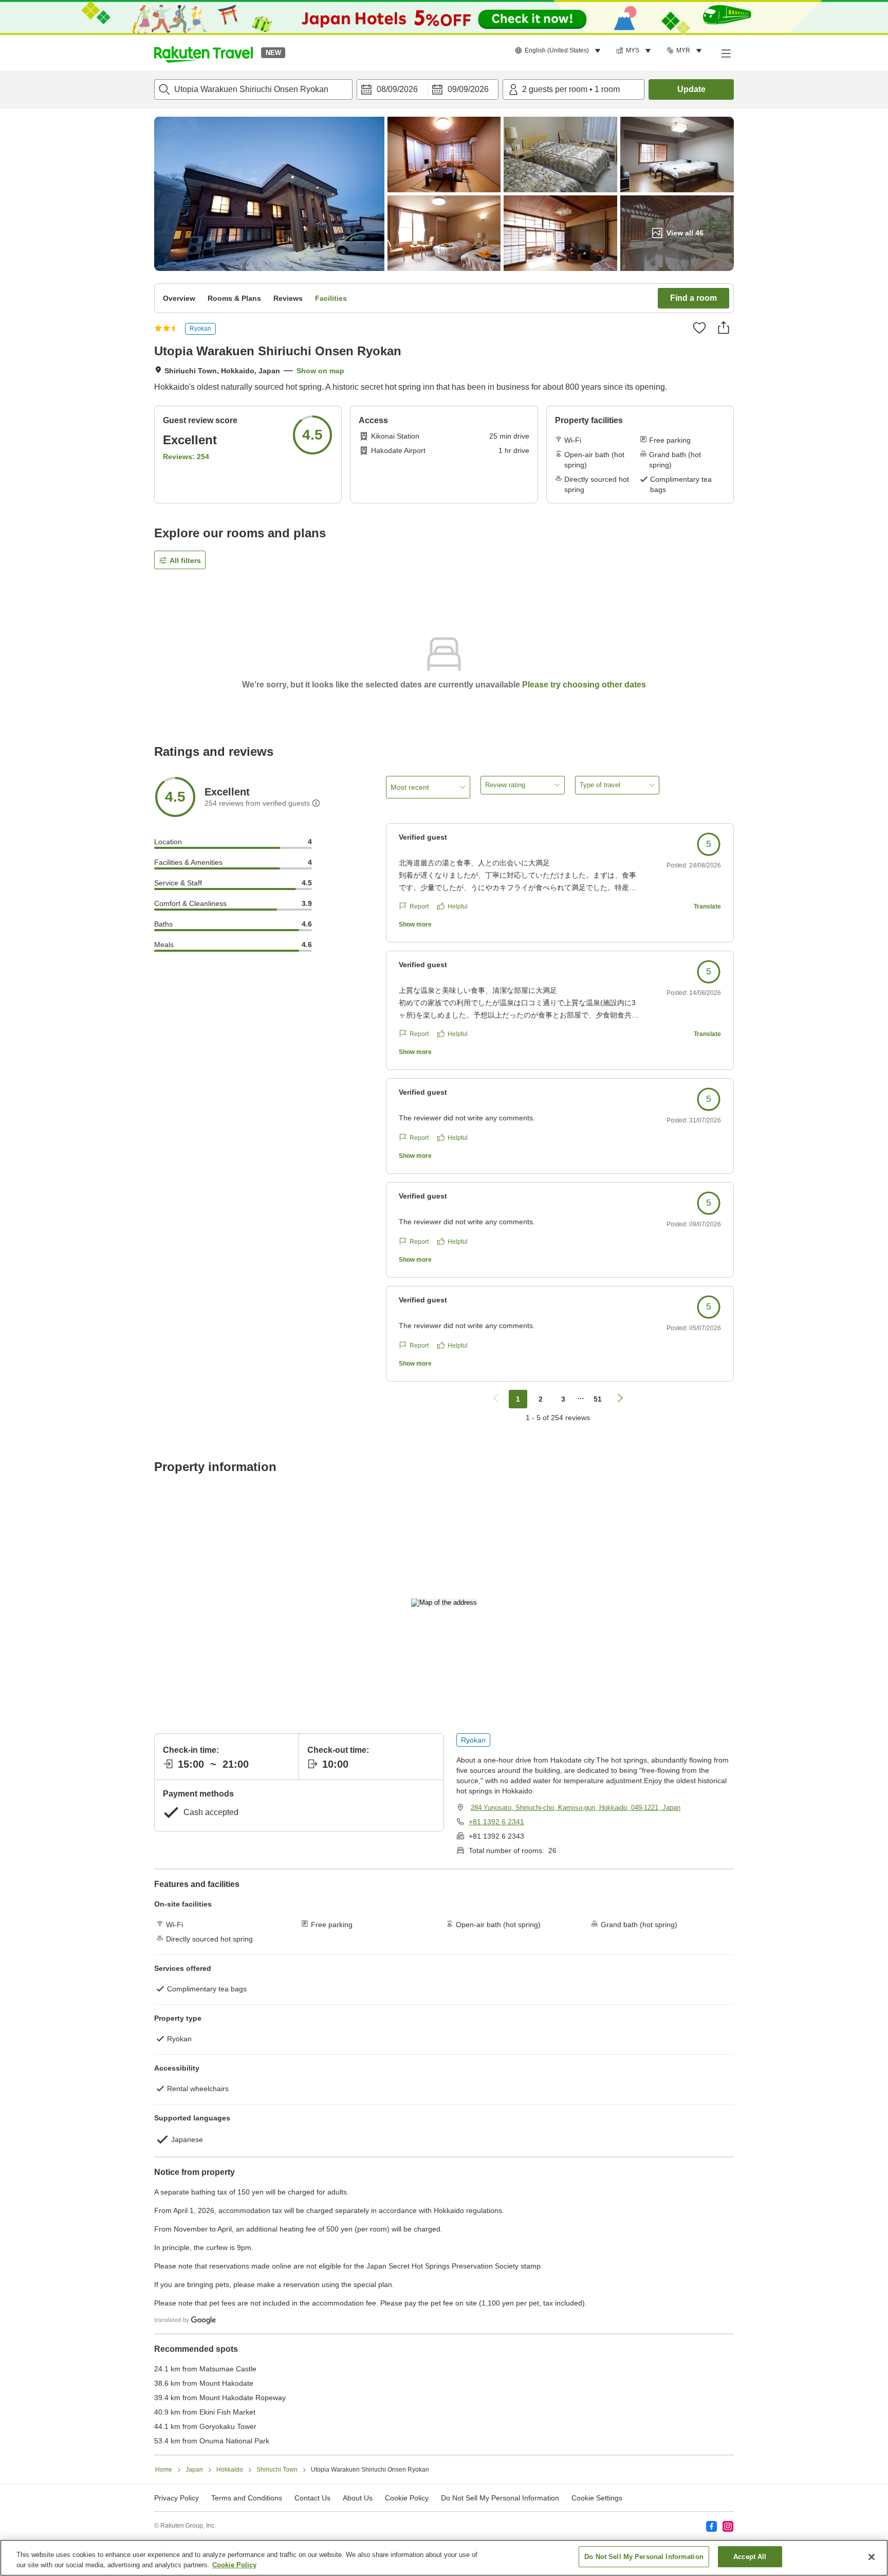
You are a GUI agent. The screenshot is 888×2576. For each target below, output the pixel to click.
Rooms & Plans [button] (234, 298)
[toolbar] (428, 89)
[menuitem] (559, 51)
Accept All (750, 2557)
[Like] (699, 328)
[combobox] (253, 89)
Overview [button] (179, 298)
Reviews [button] (288, 298)
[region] (444, 2558)
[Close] (872, 2557)
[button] (203, 53)
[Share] (724, 328)
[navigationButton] (495, 1399)
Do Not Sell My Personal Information (644, 2557)
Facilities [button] (331, 298)
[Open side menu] (726, 53)
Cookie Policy (234, 2565)
